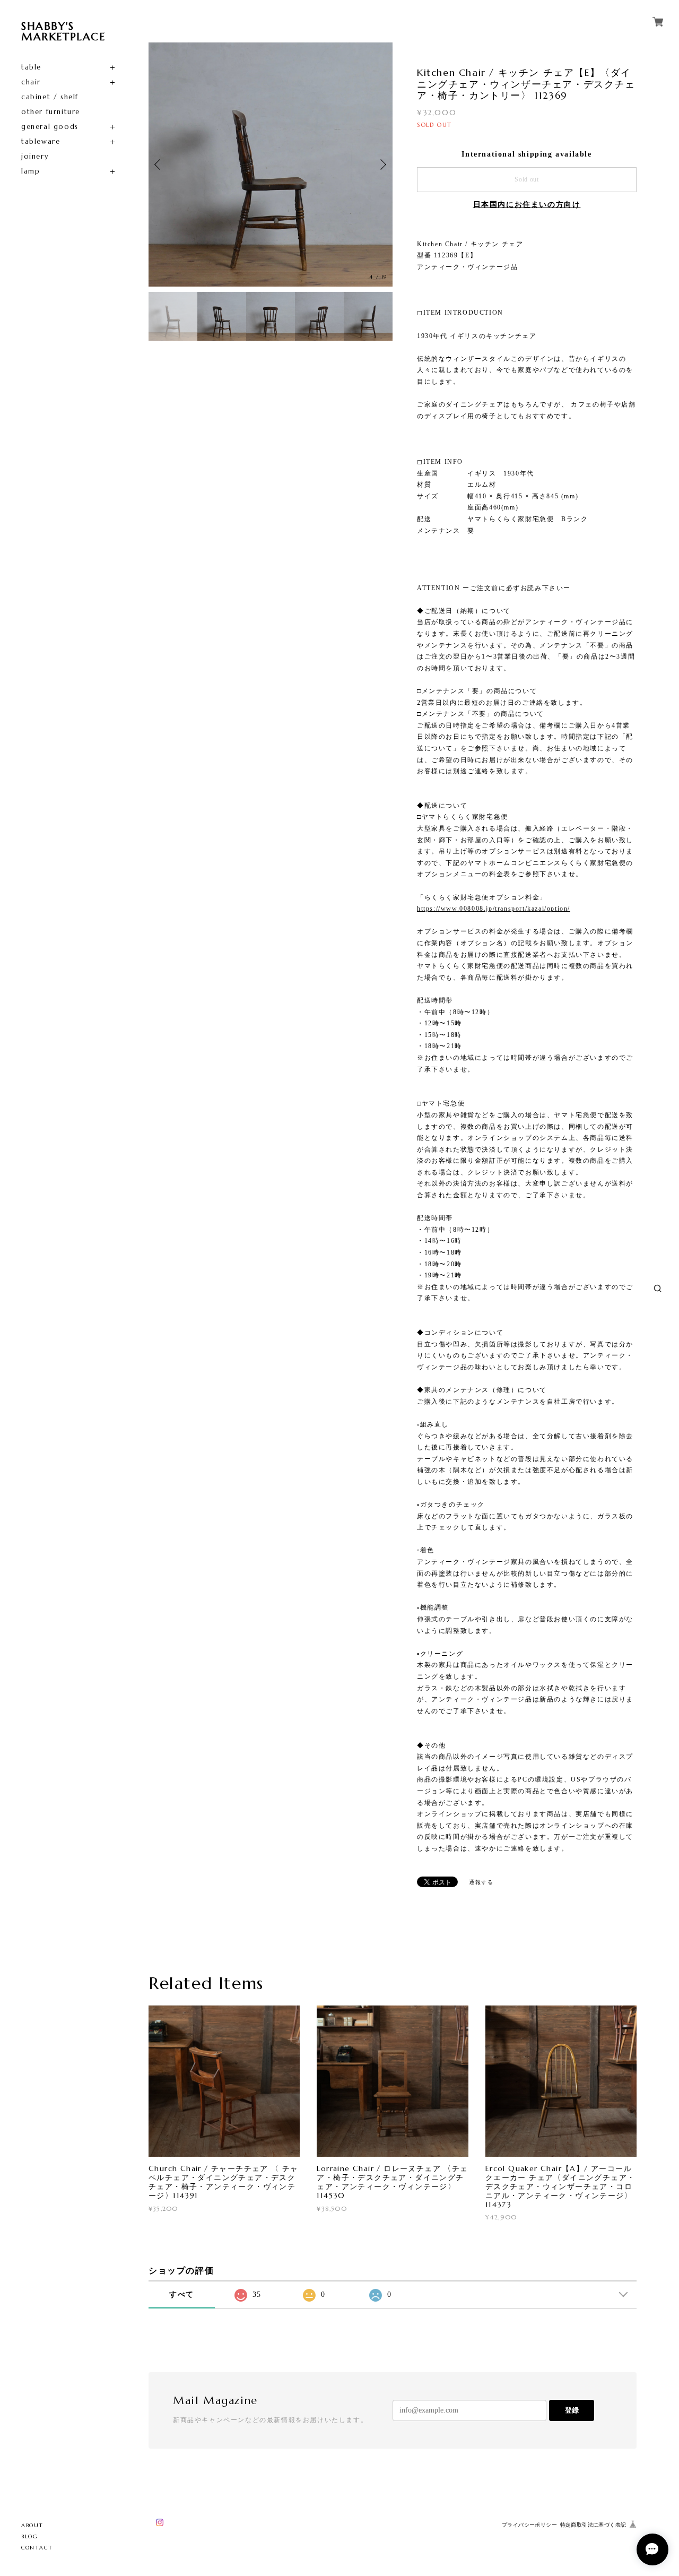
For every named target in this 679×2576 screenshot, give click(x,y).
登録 (572, 2410)
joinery (35, 156)
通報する (481, 1882)
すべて (182, 2294)
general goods (50, 127)
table (31, 67)
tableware (41, 141)
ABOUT (32, 2525)
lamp (31, 171)
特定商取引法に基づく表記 (593, 2525)
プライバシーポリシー (529, 2525)
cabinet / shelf (50, 97)
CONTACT (37, 2548)
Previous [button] (159, 165)
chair (31, 82)
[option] (271, 165)
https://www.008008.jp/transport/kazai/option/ (494, 909)
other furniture (51, 112)
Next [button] (382, 165)
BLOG (29, 2536)
